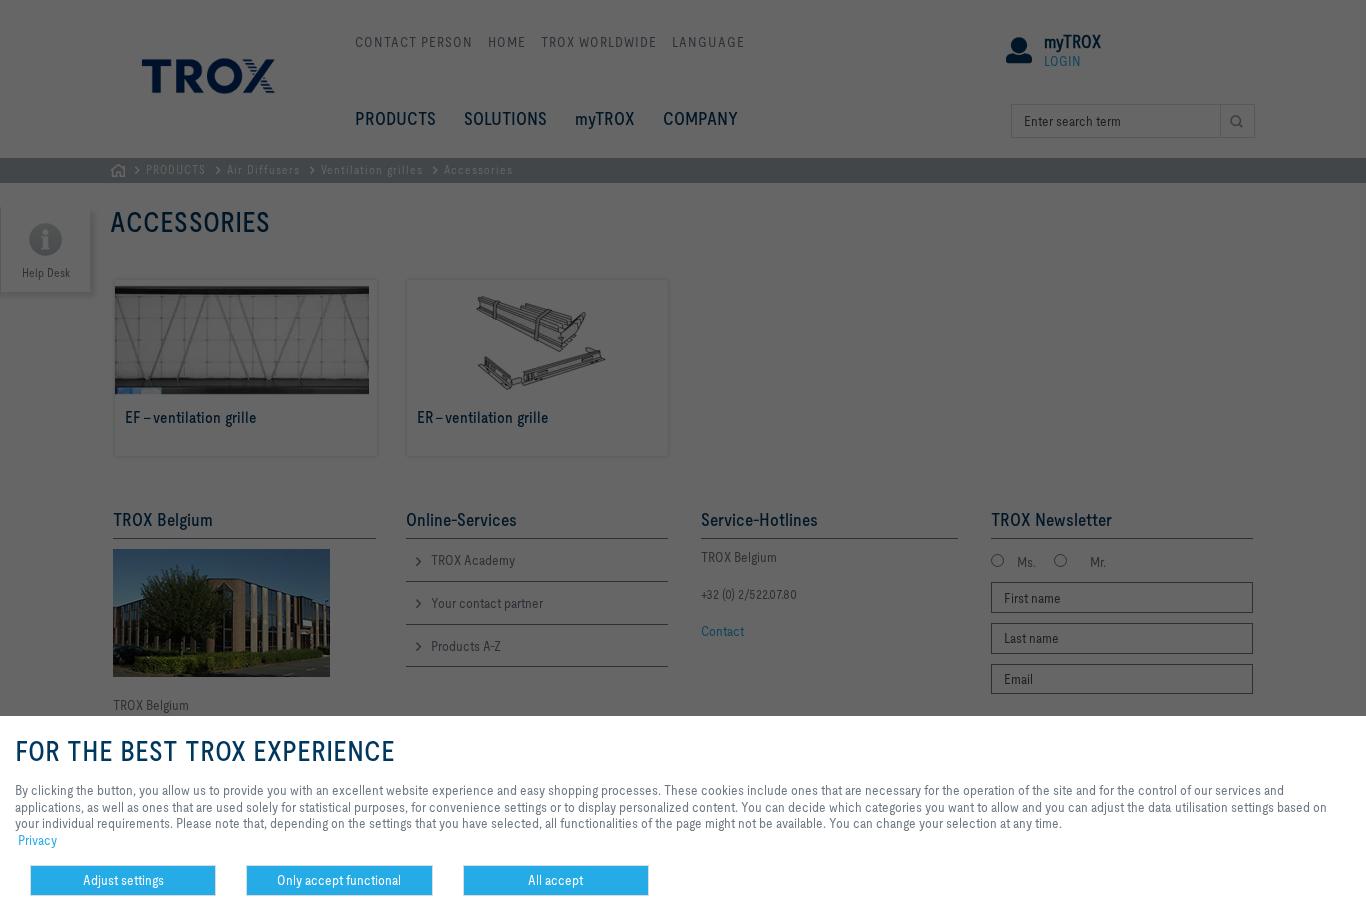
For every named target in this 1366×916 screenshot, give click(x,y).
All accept (555, 880)
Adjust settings (123, 880)
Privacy (37, 840)
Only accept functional (339, 880)
